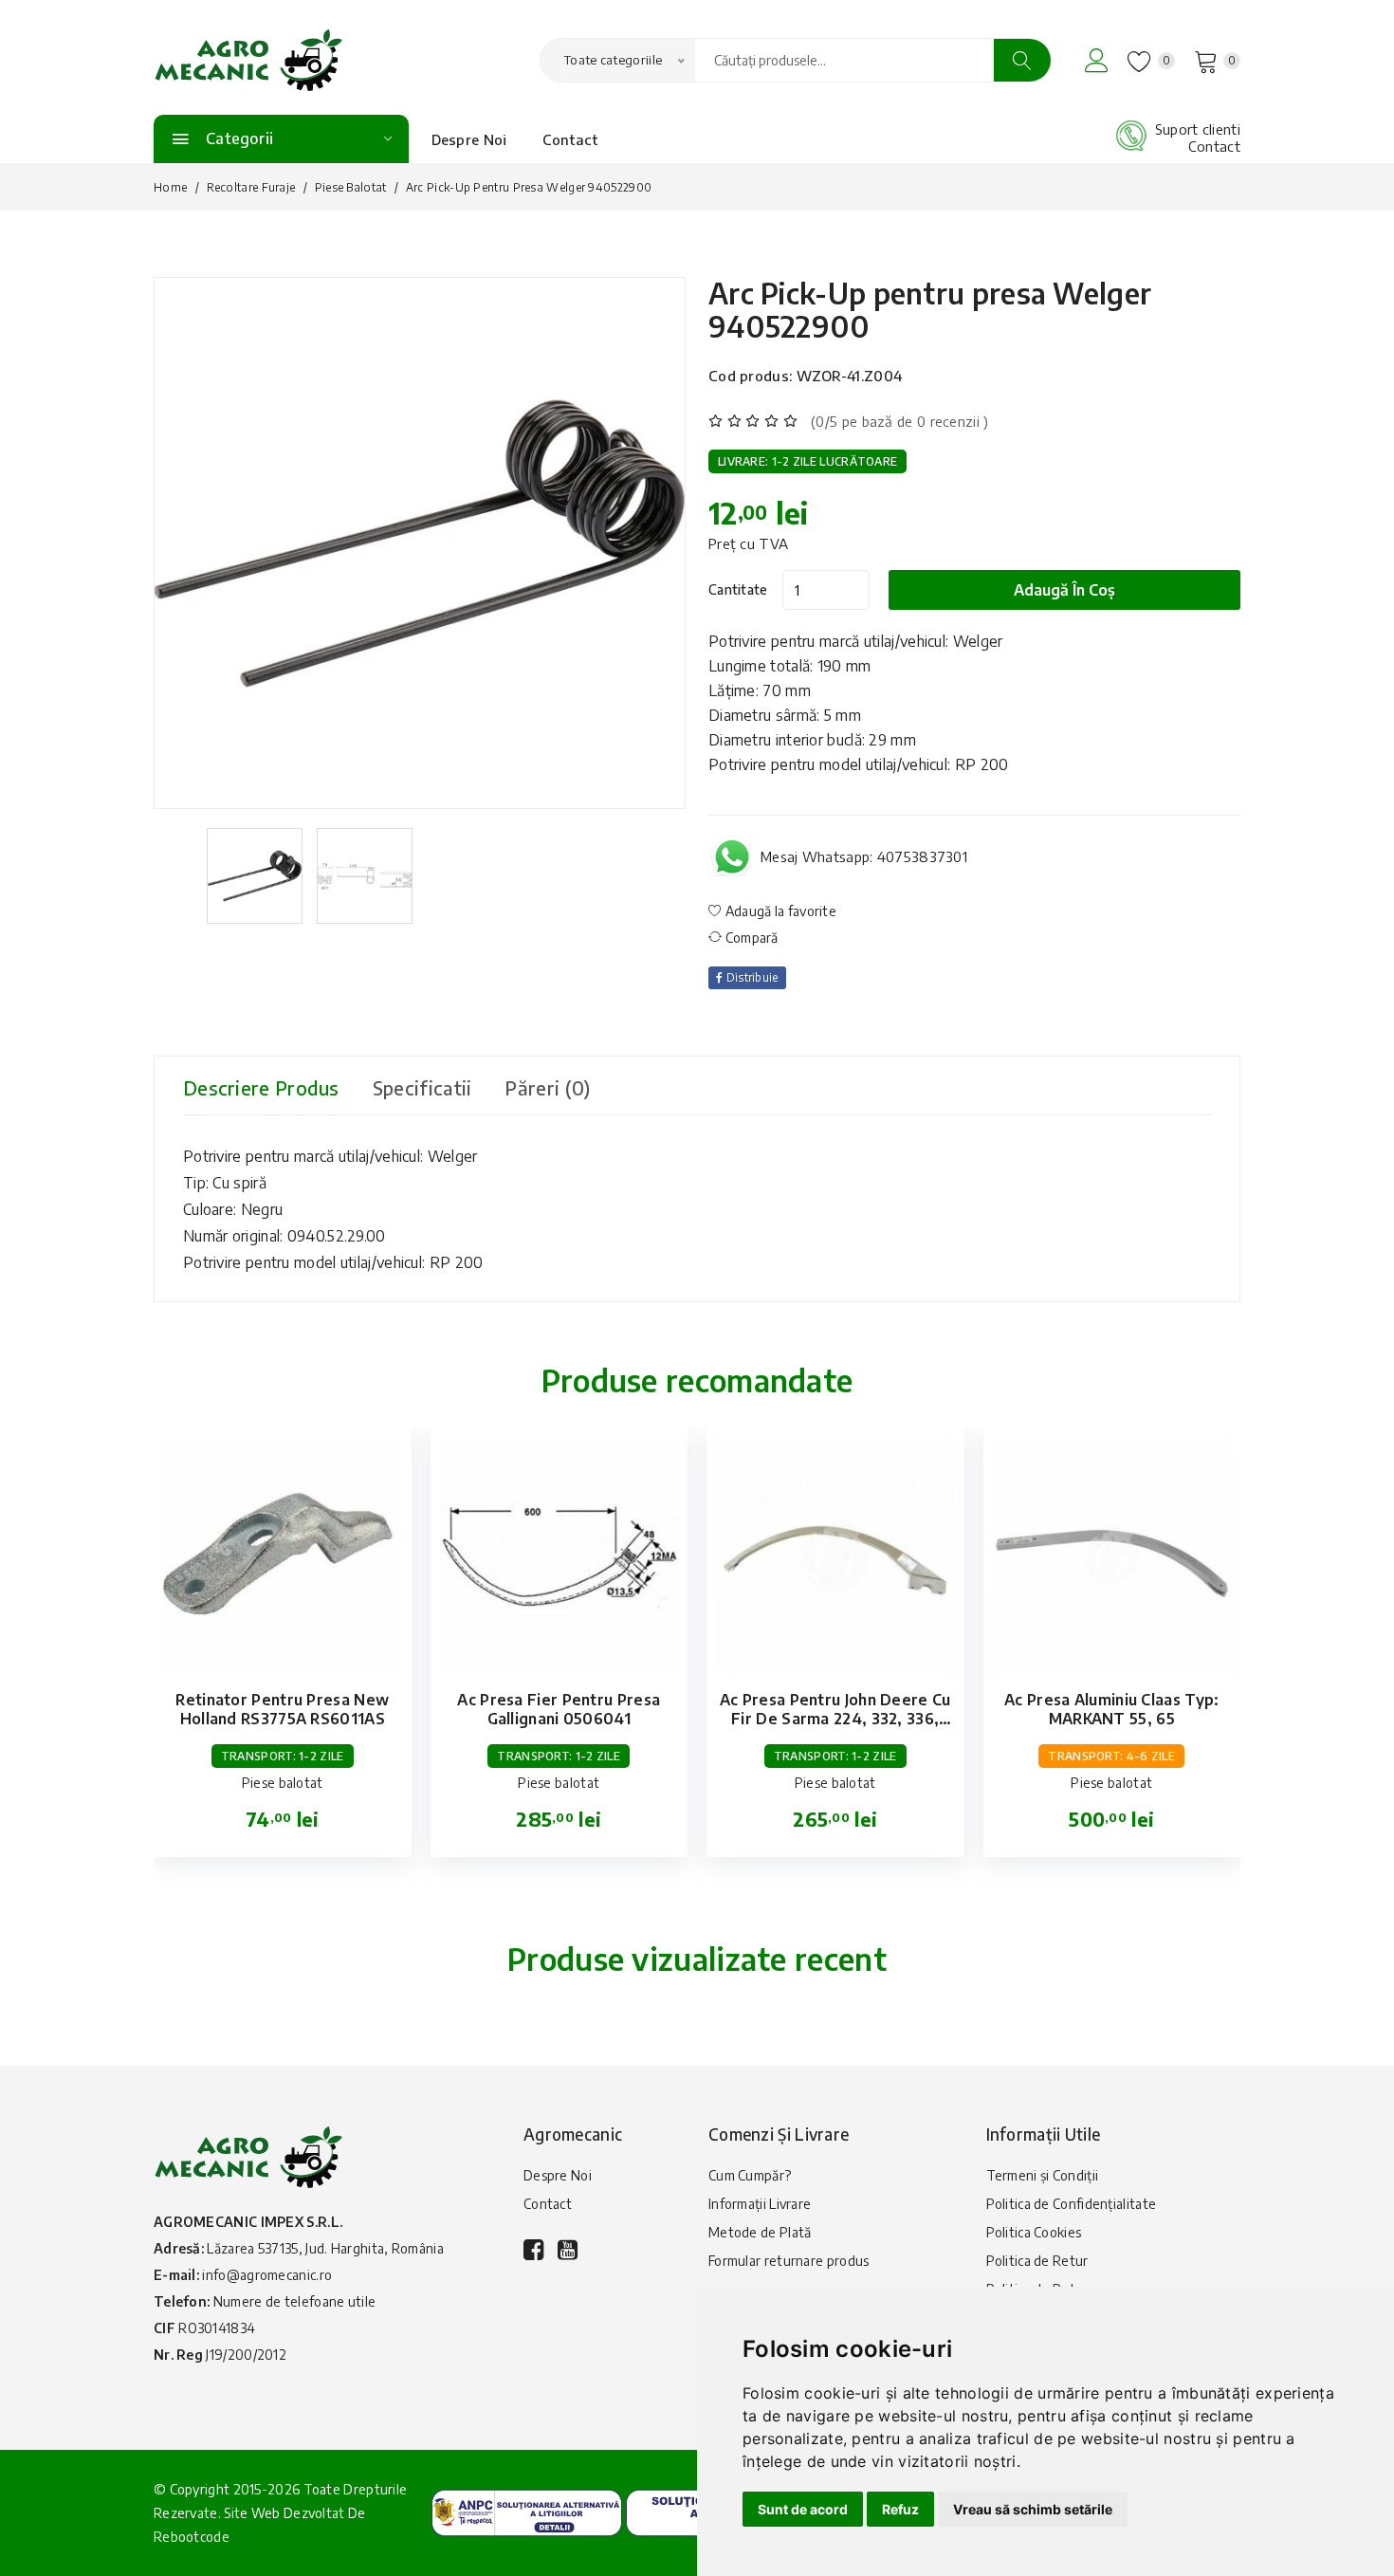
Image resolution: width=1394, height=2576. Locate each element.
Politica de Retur (1037, 2261)
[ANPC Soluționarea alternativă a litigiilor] (527, 2511)
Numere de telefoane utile (295, 2301)
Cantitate (738, 589)
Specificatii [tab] (422, 1087)
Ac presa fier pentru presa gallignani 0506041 (559, 1709)
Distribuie (750, 977)
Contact (570, 139)
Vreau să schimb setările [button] (1033, 2509)
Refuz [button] (900, 2509)
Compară (750, 938)
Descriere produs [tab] (261, 1087)
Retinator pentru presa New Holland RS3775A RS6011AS (282, 1709)
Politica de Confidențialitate (1072, 2204)
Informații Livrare (760, 2204)
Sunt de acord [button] (803, 2509)
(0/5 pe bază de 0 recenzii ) (899, 421)
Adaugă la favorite (779, 911)
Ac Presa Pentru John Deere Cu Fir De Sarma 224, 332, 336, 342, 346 (835, 1719)
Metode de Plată (760, 2232)
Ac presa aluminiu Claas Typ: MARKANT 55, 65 (1111, 1709)
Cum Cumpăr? (750, 2175)
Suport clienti (1198, 129)
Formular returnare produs (789, 2261)
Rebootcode (192, 2537)
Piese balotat (351, 187)
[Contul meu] (1097, 60)
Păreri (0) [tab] (547, 1087)
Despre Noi (469, 139)
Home (170, 187)
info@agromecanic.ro (267, 2275)
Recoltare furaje (251, 187)
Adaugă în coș (1064, 590)
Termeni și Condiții (1043, 2175)
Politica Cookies (1034, 2232)
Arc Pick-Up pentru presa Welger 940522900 (930, 310)
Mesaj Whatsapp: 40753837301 (864, 856)
